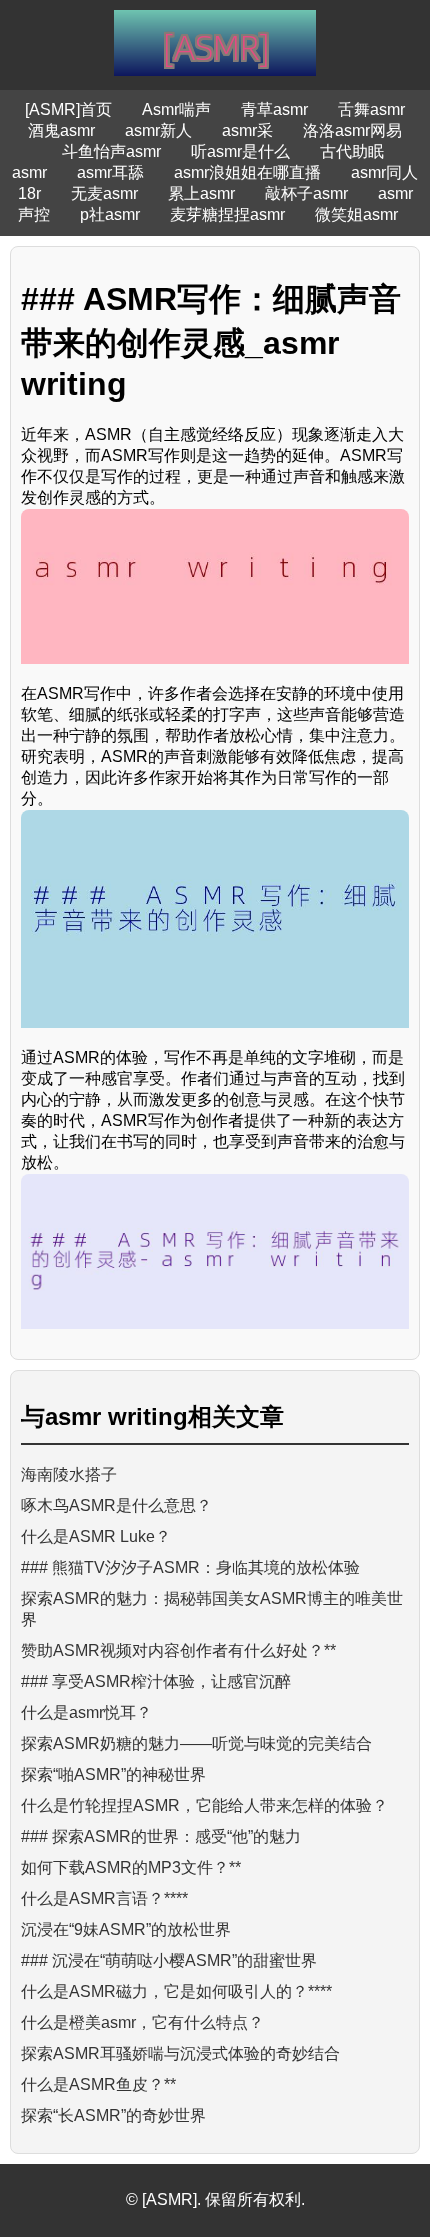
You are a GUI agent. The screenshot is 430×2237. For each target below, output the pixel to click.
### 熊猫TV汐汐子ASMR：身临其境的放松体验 (190, 1567)
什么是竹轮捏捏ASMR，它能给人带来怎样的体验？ (204, 1805)
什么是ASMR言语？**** (104, 1898)
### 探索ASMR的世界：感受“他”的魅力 (161, 1836)
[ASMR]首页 (68, 109)
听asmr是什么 (240, 151)
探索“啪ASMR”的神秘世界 (113, 1774)
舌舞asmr (371, 109)
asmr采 (247, 130)
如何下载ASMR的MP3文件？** (131, 1867)
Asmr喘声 (176, 109)
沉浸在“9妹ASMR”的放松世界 (126, 1929)
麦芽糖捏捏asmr (227, 214)
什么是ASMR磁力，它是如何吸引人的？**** (176, 1991)
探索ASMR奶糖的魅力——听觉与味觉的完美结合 (196, 1743)
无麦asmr (104, 193)
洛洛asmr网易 (352, 130)
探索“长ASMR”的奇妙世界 (113, 2115)
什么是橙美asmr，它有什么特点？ (142, 2022)
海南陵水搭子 (69, 1474)
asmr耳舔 (110, 172)
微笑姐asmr (356, 214)
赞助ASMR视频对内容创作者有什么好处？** (178, 1650)
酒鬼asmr (61, 130)
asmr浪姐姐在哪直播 (247, 172)
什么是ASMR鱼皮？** (98, 2084)
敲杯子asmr (306, 193)
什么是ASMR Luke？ (96, 1536)
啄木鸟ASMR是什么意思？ (116, 1505)
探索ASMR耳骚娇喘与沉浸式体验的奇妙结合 (180, 2053)
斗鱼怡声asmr (111, 151)
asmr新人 (158, 130)
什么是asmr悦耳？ (86, 1712)
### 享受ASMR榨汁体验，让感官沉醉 (156, 1681)
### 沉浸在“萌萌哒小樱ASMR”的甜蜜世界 (169, 1960)
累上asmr (201, 193)
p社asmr (110, 214)
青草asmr (274, 109)
